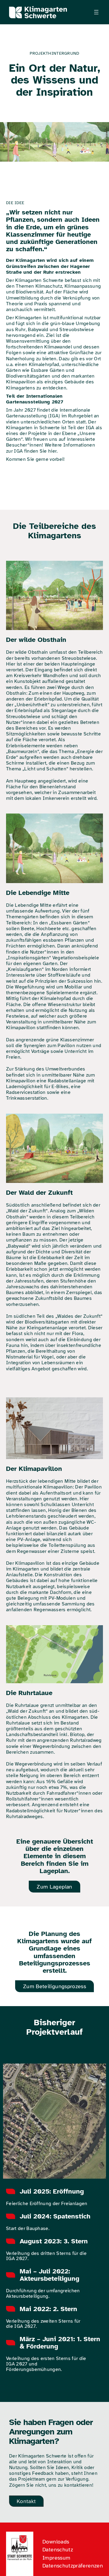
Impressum (56, 2558)
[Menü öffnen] (96, 12)
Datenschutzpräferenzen (73, 2566)
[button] (54, 1887)
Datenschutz (58, 2550)
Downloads (56, 2542)
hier (52, 451)
